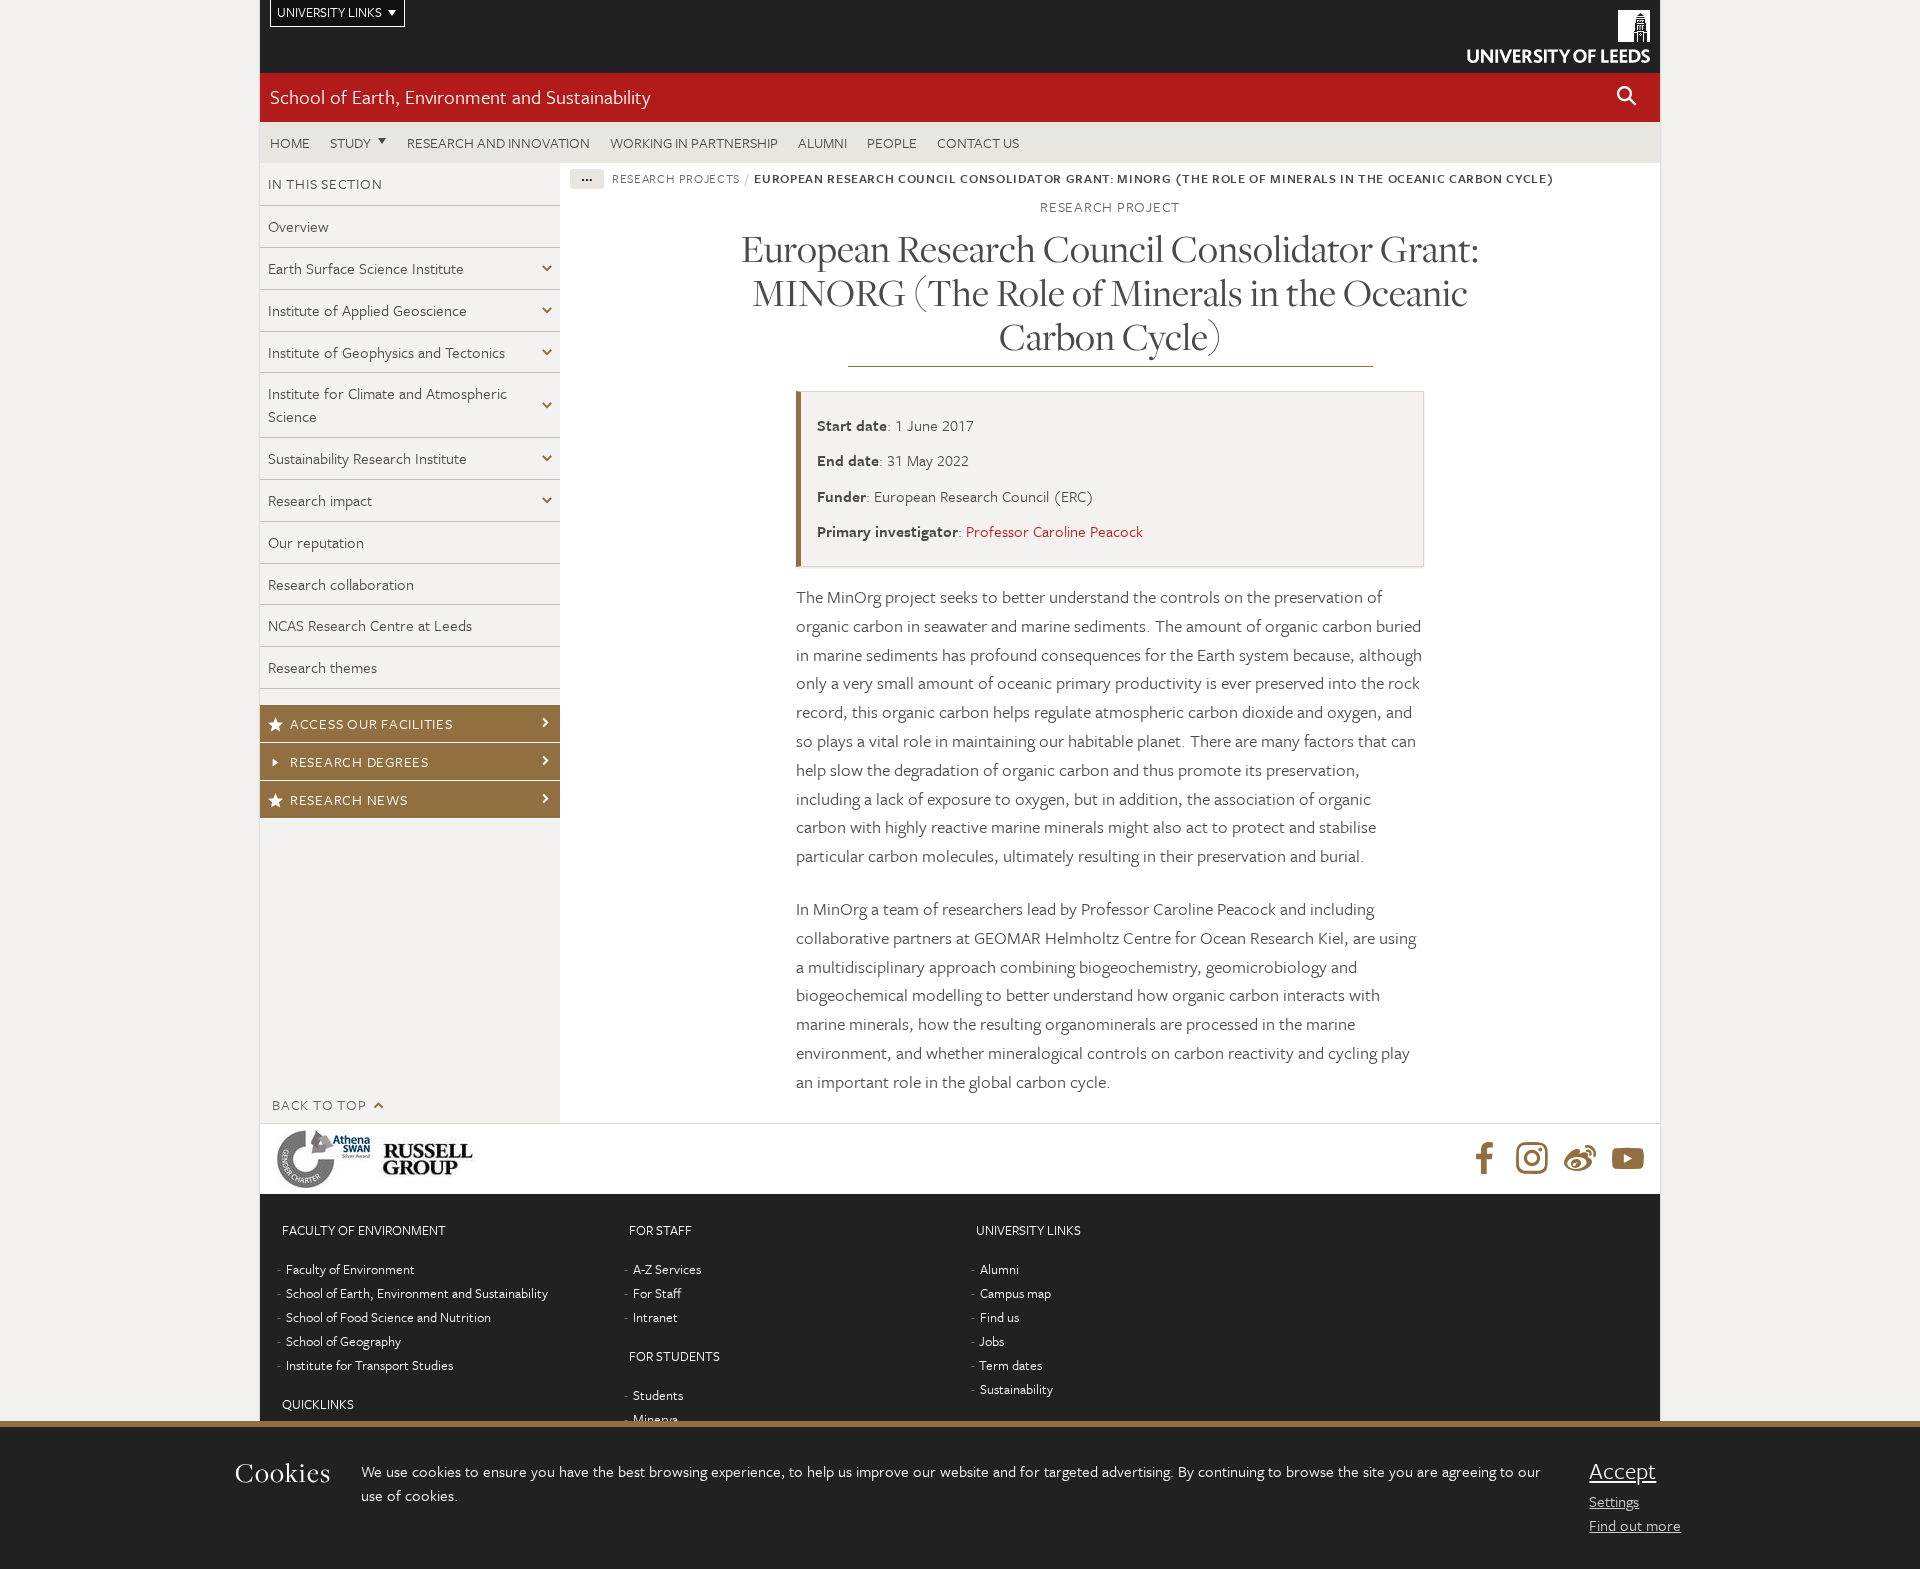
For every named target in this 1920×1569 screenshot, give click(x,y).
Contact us (978, 142)
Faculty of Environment (350, 1269)
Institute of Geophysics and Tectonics (386, 352)
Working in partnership (694, 142)
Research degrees (359, 761)
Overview (298, 226)
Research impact (320, 500)
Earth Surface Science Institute (366, 268)
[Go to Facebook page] (1484, 1159)
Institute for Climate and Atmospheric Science (387, 404)
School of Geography (343, 1341)
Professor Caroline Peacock (1054, 531)
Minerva (655, 1419)
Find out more (1635, 1525)
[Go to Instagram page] (1532, 1159)
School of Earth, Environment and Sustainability (460, 96)
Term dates (1010, 1365)
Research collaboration (341, 584)
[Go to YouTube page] (1628, 1159)
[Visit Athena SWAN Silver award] (328, 1159)
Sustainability (1016, 1389)
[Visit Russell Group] (431, 1159)
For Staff (657, 1293)
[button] (1627, 97)
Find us (999, 1317)
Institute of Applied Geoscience (367, 310)
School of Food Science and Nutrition (388, 1317)
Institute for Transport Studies (369, 1365)
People (892, 142)
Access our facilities (371, 723)
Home (290, 142)
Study (350, 142)
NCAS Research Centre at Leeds (370, 625)
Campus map (1015, 1293)
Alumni (822, 142)
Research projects (676, 178)
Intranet (655, 1317)
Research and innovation (498, 142)
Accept (1622, 1471)
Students (658, 1395)
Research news (349, 799)
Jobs (991, 1341)
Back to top (319, 1104)
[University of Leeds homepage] (1558, 36)
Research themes (322, 667)
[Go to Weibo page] (1580, 1159)
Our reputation (316, 542)
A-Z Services (667, 1269)
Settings (1614, 1501)
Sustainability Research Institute (367, 458)
